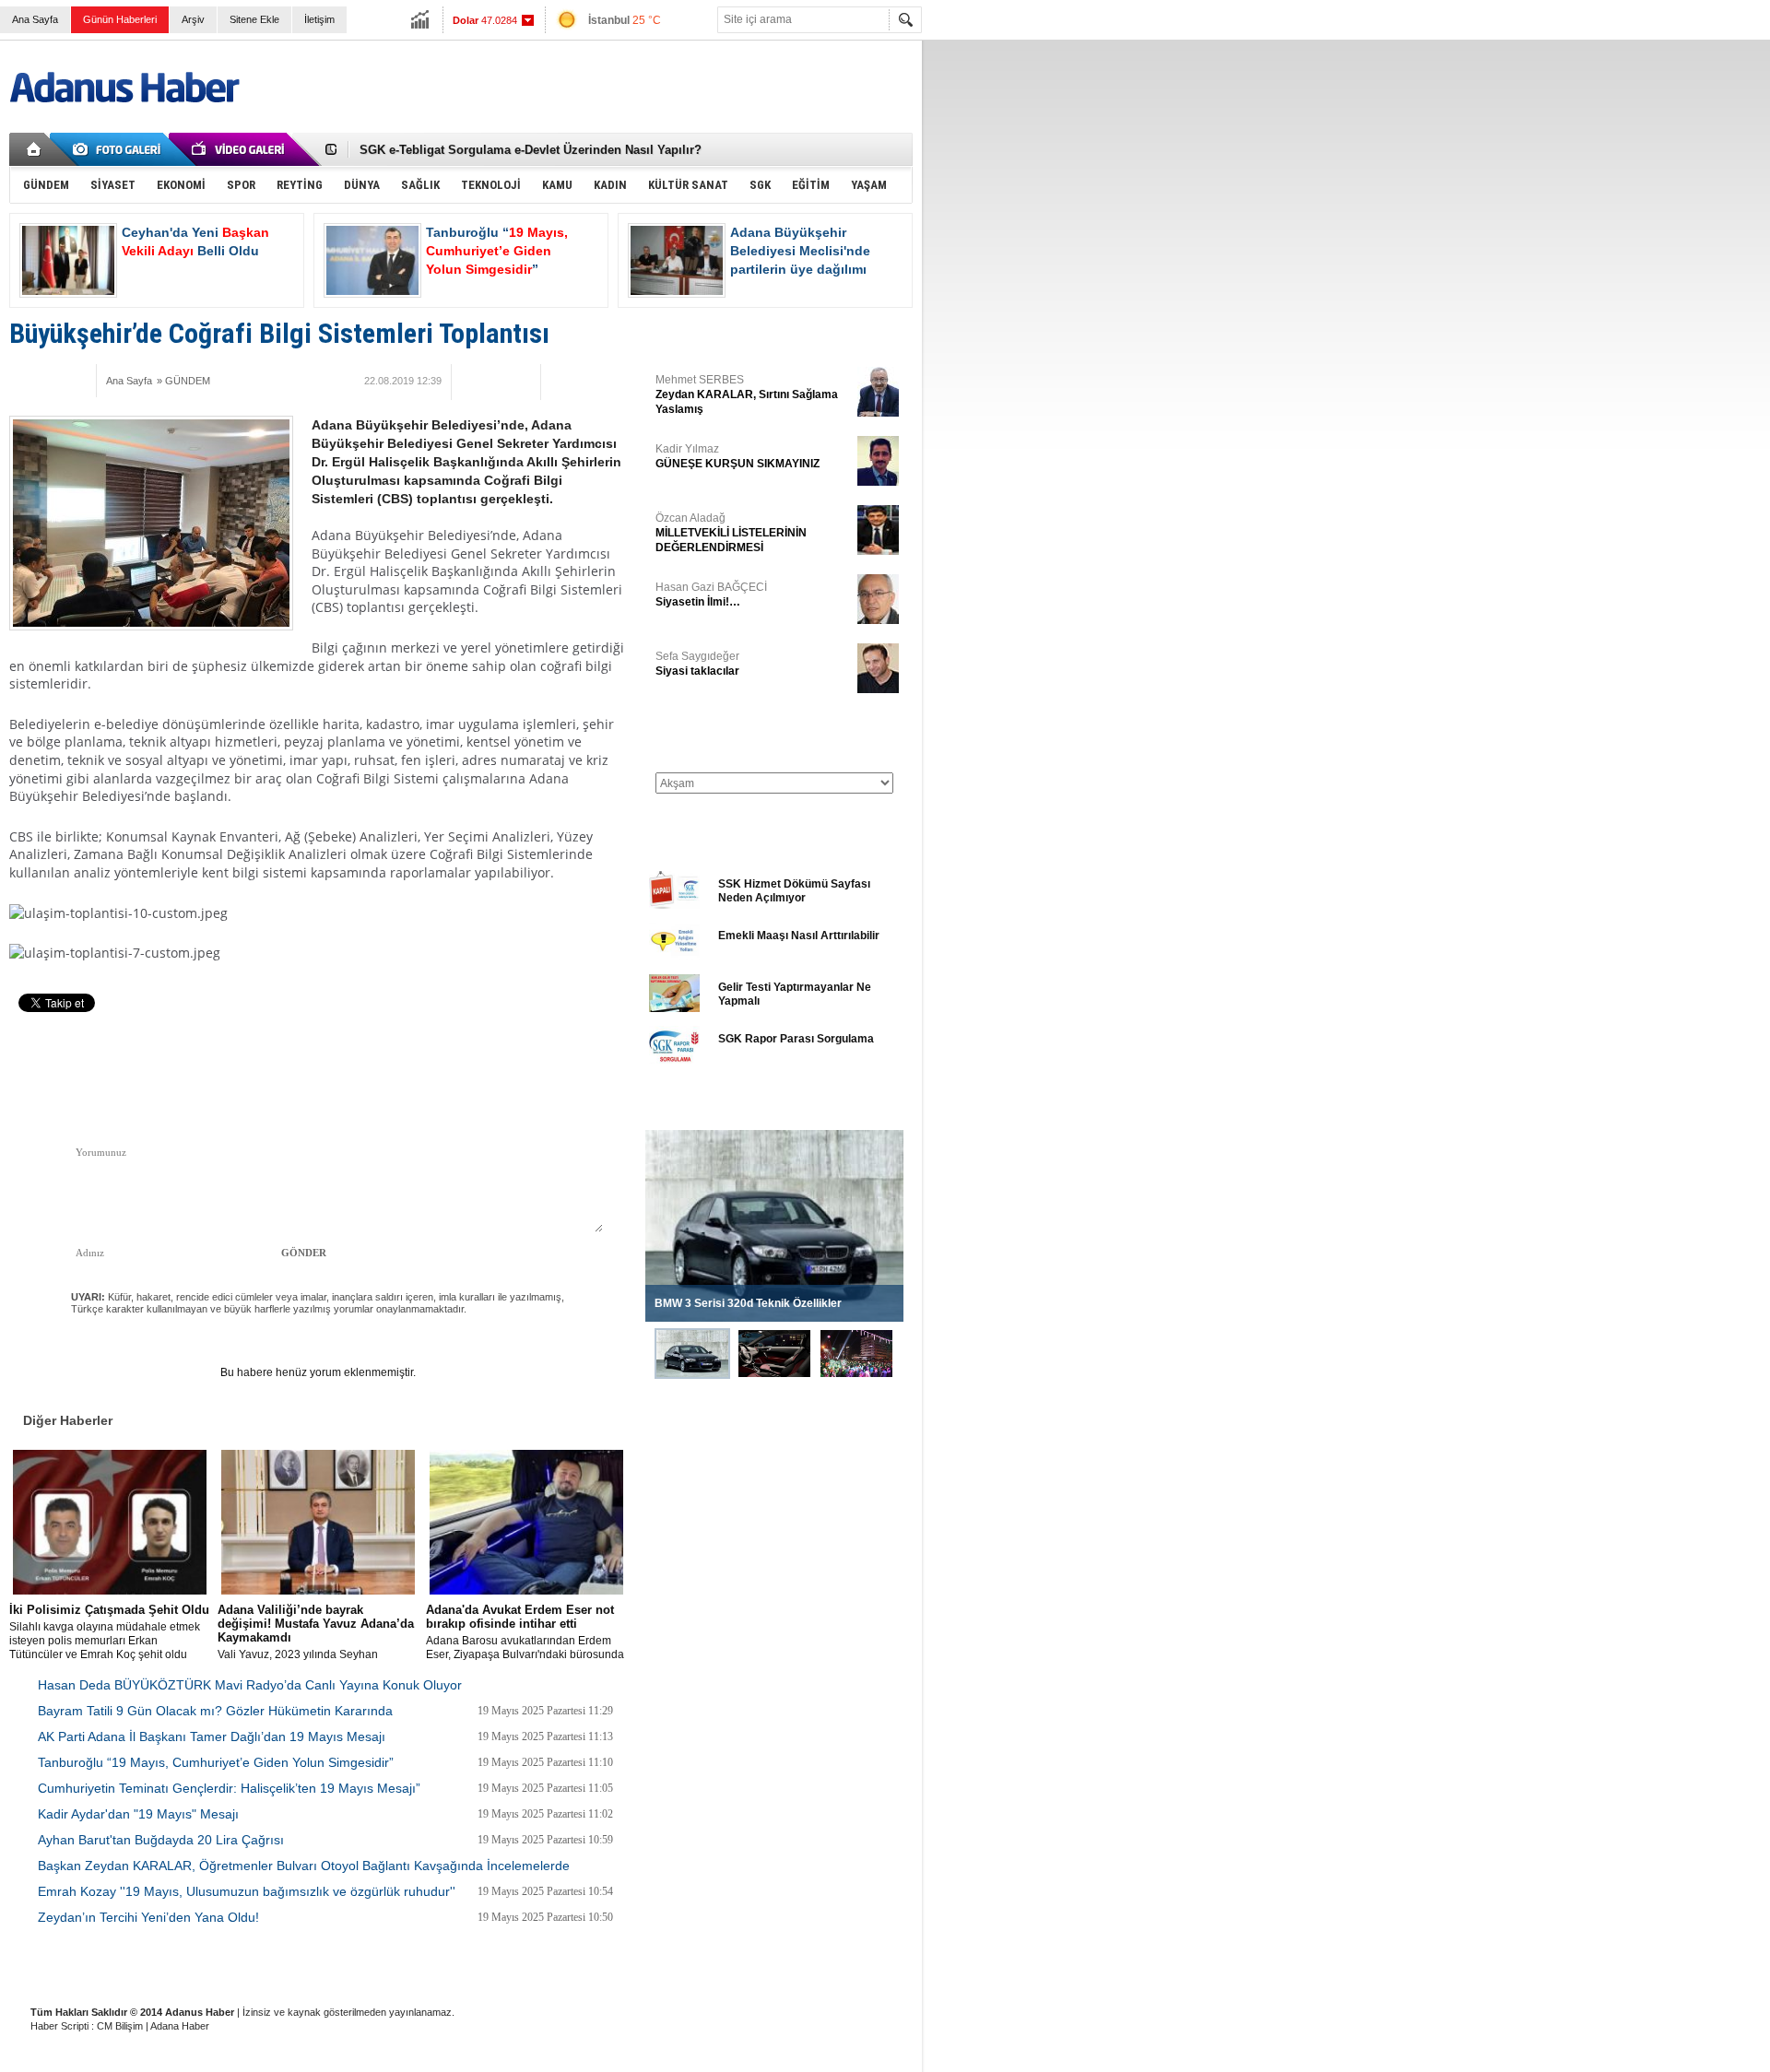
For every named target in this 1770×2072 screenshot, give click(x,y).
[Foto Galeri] (120, 149)
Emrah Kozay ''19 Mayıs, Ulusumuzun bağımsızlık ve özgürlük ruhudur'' (247, 1891)
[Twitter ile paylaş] (855, 149)
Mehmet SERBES (747, 394)
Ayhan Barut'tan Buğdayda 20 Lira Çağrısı (161, 1840)
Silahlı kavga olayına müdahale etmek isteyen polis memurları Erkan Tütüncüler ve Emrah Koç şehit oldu (109, 1632)
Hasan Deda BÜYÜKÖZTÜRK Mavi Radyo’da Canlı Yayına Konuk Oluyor (250, 1685)
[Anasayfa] (35, 149)
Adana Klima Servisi (671, 1966)
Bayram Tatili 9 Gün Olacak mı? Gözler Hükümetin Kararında (215, 1711)
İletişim (319, 19)
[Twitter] (53, 381)
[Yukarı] (210, 1064)
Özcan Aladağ (731, 533)
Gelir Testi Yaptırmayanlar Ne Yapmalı (795, 994)
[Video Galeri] (240, 149)
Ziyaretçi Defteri (121, 1966)
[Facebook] (27, 381)
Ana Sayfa (35, 19)
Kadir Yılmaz (737, 456)
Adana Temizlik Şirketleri (324, 1966)
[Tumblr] (541, 1077)
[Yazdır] (520, 381)
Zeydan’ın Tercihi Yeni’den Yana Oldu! (148, 1917)
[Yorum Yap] (472, 381)
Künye (45, 1966)
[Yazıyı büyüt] (602, 381)
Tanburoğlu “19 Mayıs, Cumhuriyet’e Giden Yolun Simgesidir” (216, 1762)
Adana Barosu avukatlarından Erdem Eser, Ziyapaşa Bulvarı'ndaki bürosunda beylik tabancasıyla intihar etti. (525, 1632)
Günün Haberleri (120, 19)
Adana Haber (180, 2026)
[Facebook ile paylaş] (828, 149)
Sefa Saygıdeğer (697, 664)
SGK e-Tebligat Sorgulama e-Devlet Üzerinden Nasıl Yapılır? (531, 150)
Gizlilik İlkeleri (213, 1966)
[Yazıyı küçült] (561, 381)
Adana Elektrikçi (564, 1966)
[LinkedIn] (569, 1077)
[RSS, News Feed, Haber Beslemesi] (883, 149)
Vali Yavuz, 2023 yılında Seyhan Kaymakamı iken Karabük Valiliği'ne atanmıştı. (316, 1632)
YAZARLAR (678, 336)
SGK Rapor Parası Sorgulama (796, 1039)
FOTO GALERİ (687, 1107)
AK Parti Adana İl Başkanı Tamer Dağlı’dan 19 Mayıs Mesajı (212, 1736)
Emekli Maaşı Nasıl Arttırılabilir (799, 936)
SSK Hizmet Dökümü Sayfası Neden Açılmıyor (794, 891)
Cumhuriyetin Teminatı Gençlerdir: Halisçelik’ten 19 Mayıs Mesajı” (229, 1788)
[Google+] (78, 381)
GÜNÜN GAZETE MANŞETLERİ (729, 736)
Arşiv (193, 19)
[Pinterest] (596, 1077)
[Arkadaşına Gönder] (496, 381)
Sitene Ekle (254, 19)
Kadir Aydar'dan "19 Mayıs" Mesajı (138, 1814)
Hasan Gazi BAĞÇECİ (711, 595)
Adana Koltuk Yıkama (454, 1966)
